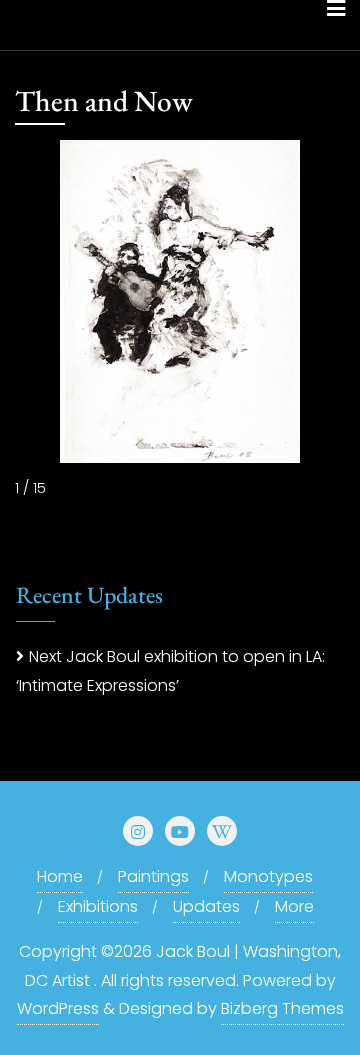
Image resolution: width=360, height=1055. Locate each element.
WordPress (58, 1008)
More (294, 906)
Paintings (153, 876)
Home (60, 876)
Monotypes (268, 876)
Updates (206, 906)
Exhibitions (98, 906)
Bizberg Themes (282, 1008)
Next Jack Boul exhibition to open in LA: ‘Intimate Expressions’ (170, 671)
